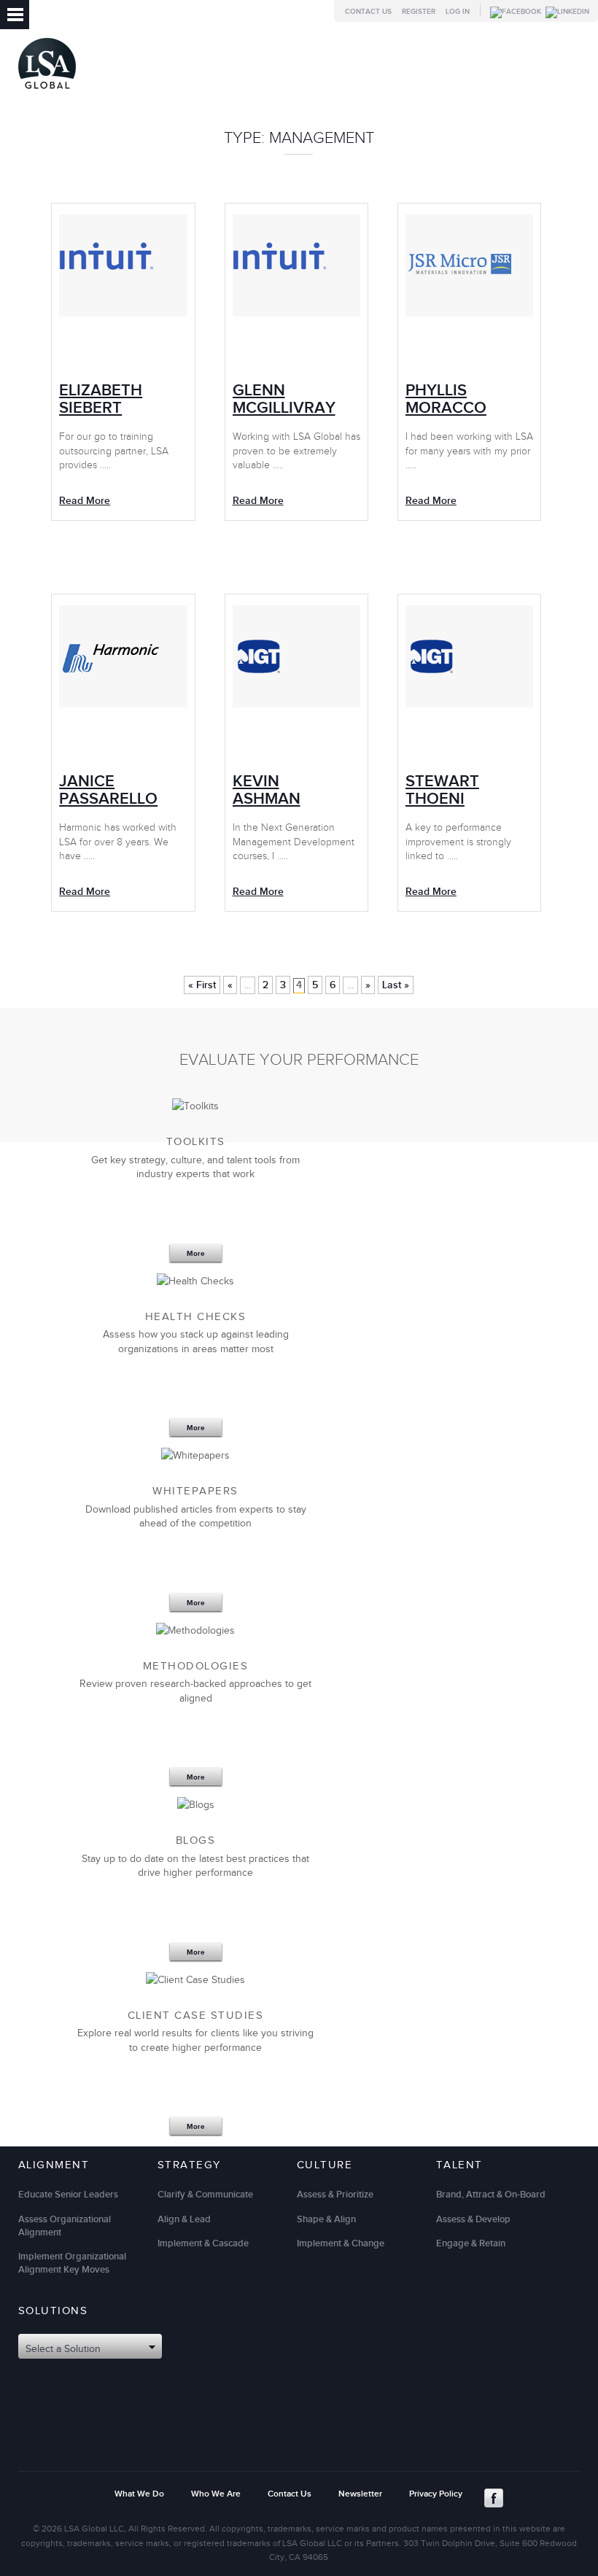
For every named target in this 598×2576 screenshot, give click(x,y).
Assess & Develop (473, 2219)
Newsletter (360, 2494)
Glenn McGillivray (284, 399)
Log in (458, 12)
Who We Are (216, 2494)
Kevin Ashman (267, 790)
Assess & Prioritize (335, 2195)
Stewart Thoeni (442, 790)
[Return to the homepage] (47, 92)
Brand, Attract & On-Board (491, 2195)
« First (202, 985)
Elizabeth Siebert (101, 399)
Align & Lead (184, 2219)
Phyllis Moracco (446, 399)
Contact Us (368, 12)
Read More (431, 501)
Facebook (494, 2498)
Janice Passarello (108, 790)
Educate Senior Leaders (68, 2195)
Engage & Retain (471, 2243)
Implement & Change (341, 2243)
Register (419, 12)
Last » (396, 985)
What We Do (139, 2494)
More (196, 1254)
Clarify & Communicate (205, 2195)
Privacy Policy (436, 2494)
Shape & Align (326, 2219)
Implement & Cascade (203, 2243)
